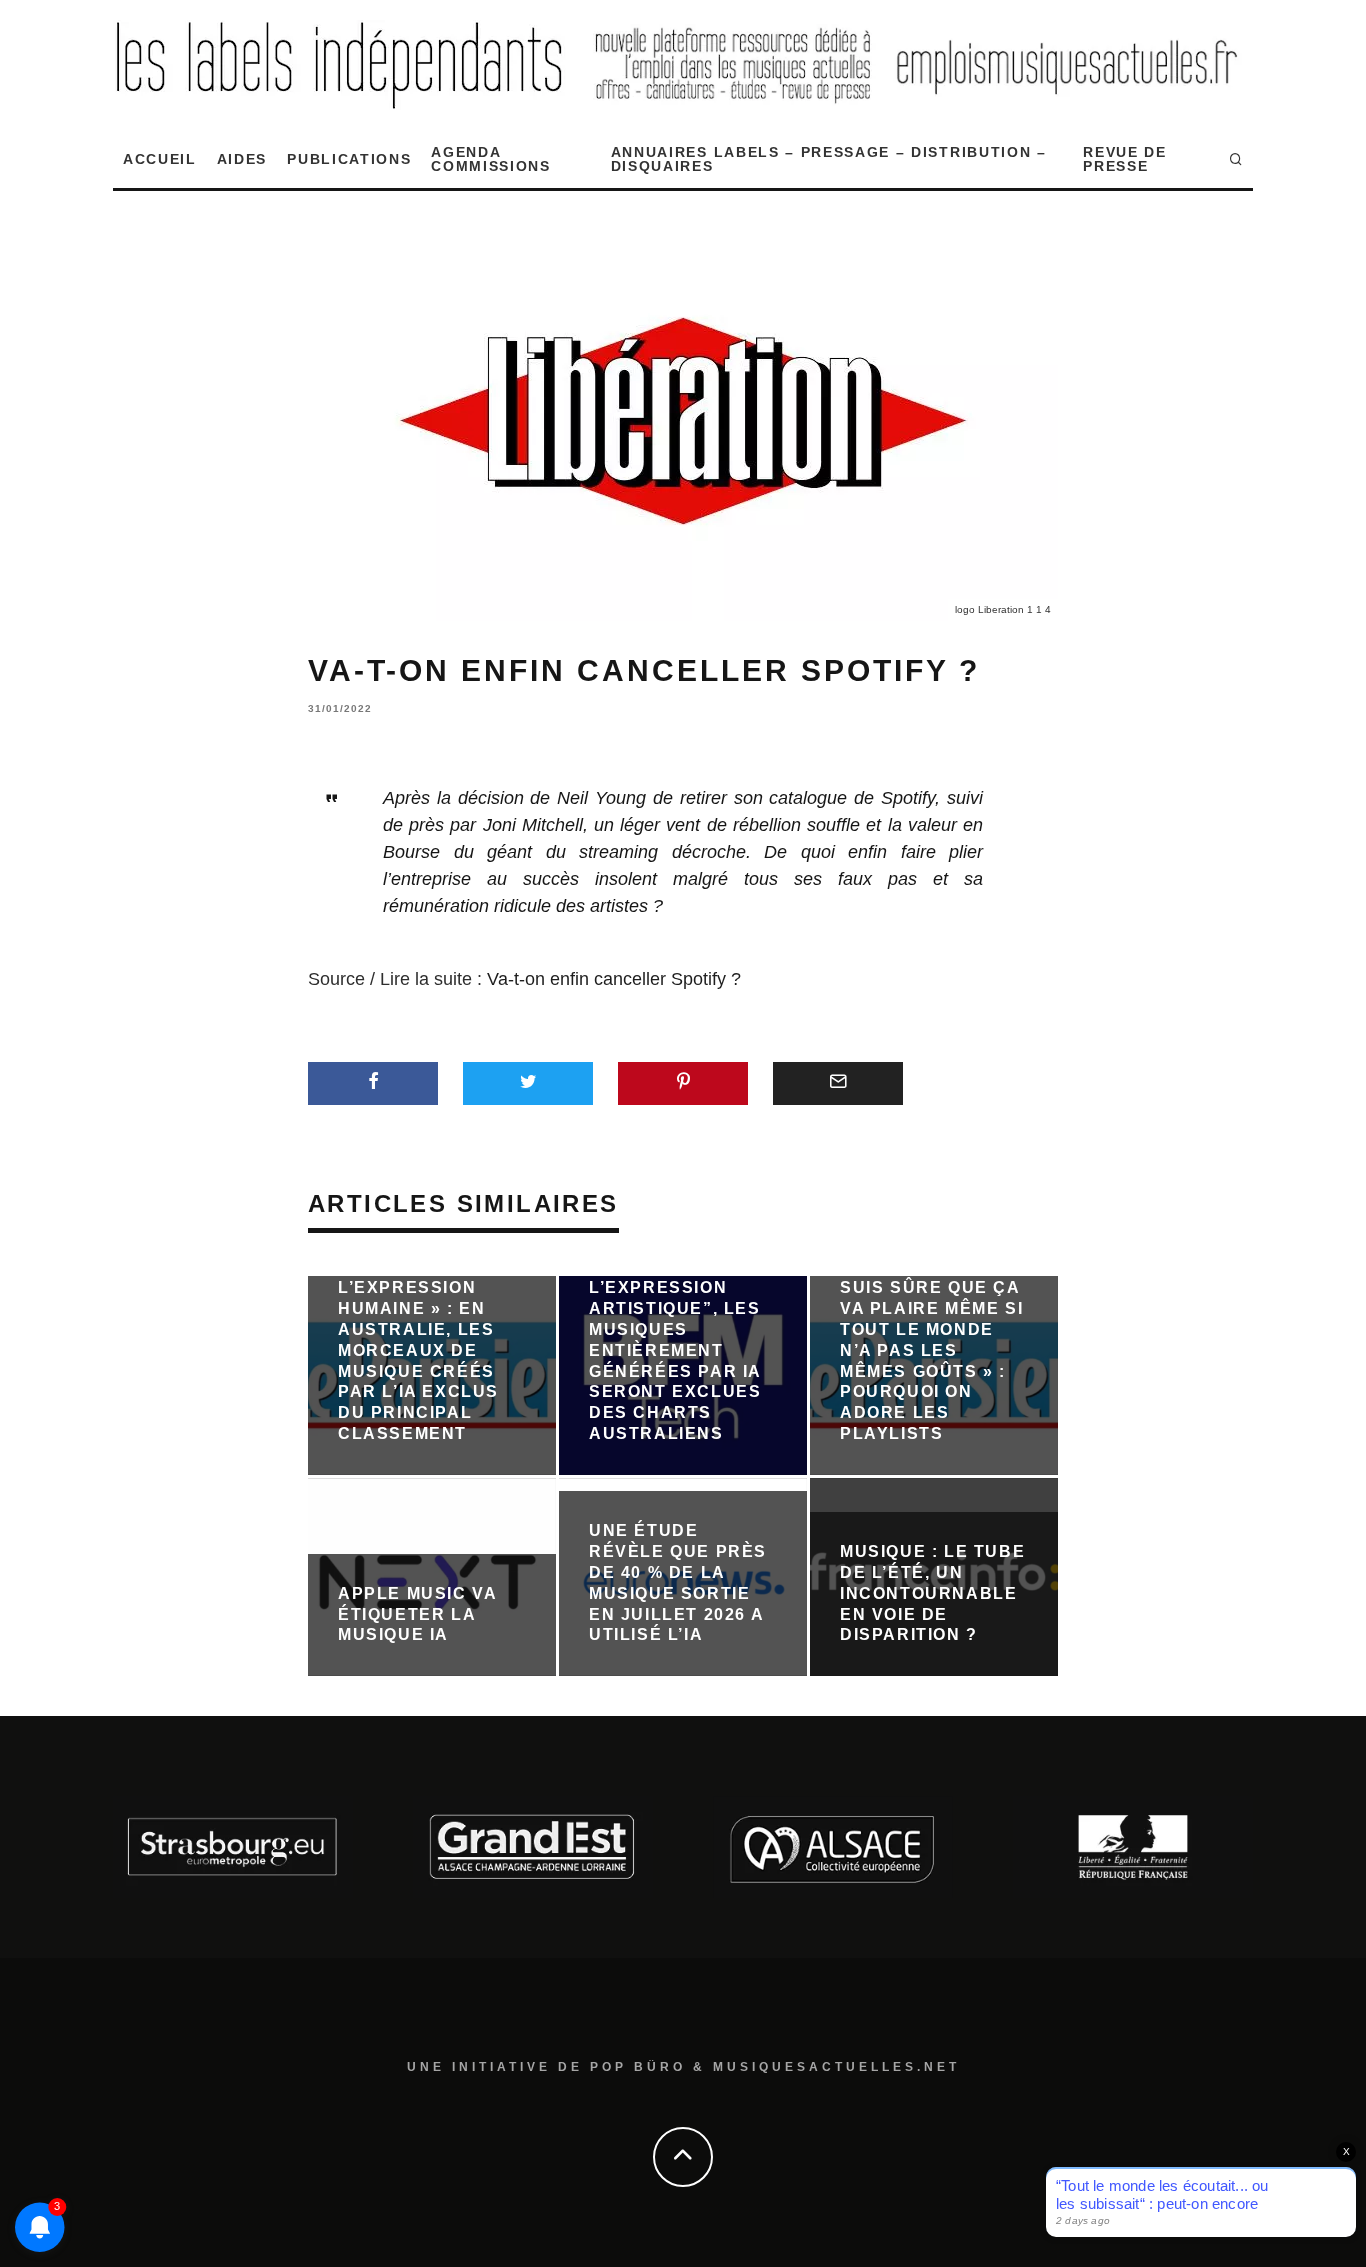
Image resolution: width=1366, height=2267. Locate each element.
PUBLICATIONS (349, 159)
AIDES (242, 159)
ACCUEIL (160, 159)
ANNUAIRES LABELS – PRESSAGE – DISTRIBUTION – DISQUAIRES (829, 159)
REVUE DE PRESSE (1124, 159)
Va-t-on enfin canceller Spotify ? (614, 979)
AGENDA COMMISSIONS (490, 159)
